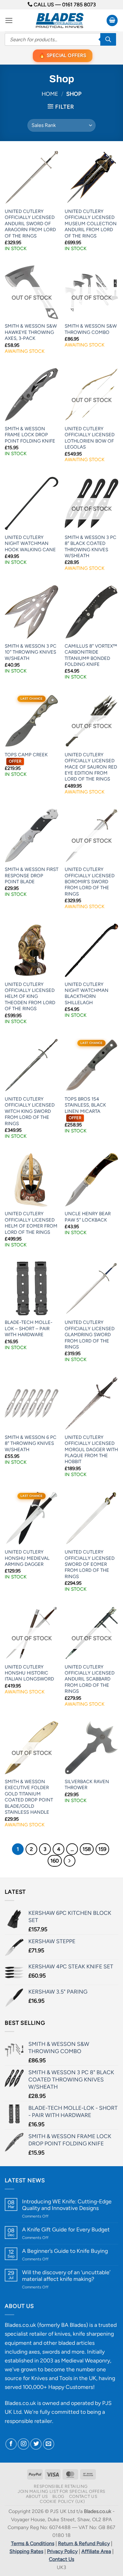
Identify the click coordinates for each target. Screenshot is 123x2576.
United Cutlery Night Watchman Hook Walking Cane (30, 544)
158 (87, 1849)
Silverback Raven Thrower (87, 1785)
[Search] (108, 39)
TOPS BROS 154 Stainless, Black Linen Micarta (85, 1108)
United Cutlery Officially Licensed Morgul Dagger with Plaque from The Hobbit (91, 1450)
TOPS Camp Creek (26, 758)
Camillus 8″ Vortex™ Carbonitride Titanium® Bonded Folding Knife (91, 655)
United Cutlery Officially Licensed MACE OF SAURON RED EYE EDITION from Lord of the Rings (91, 767)
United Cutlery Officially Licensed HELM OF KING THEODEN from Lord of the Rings (30, 997)
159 (102, 1849)
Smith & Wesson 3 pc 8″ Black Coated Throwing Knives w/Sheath (91, 547)
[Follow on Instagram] (23, 2444)
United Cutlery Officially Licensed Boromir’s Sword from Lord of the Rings (90, 882)
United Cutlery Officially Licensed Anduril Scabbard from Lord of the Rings (90, 1679)
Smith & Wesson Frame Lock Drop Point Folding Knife (30, 435)
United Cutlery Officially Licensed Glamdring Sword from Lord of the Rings (90, 1335)
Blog (58, 2496)
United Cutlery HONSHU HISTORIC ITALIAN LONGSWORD (29, 1673)
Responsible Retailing (61, 2486)
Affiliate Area (96, 2551)
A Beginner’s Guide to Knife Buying (65, 2251)
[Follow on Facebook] (11, 2444)
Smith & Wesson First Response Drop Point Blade (32, 876)
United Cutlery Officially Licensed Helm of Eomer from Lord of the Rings (31, 1223)
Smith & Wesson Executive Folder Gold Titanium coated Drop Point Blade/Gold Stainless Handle (29, 1797)
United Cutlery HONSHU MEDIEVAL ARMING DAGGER (27, 1558)
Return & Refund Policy (84, 2543)
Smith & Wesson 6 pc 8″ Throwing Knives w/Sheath (31, 1443)
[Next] (70, 1861)
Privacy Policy (62, 2551)
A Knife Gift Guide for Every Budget (66, 2229)
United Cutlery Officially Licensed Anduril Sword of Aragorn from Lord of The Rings (30, 224)
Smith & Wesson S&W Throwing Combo (91, 329)
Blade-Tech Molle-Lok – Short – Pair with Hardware (29, 1328)
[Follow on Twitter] (36, 2444)
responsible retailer (28, 2421)
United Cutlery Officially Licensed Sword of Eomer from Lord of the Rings (90, 1564)
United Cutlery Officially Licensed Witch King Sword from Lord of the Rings (30, 1111)
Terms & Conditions (33, 2543)
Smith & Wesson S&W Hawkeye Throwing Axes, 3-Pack (31, 332)
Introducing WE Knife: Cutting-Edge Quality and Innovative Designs (67, 2205)
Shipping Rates (26, 2551)
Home (50, 94)
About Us (37, 2496)
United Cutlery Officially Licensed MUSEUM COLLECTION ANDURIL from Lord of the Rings (91, 224)
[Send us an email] (49, 2444)
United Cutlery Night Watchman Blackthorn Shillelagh (87, 993)
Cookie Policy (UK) (62, 2501)
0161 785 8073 (79, 5)
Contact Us (83, 2496)
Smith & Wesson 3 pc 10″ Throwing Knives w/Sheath (31, 652)
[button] (9, 20)
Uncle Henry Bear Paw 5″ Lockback (88, 1217)
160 (55, 1861)
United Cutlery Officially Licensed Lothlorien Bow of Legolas (90, 438)
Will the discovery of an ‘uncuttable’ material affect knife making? (66, 2275)
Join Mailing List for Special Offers (61, 2491)
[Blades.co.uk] (60, 20)
